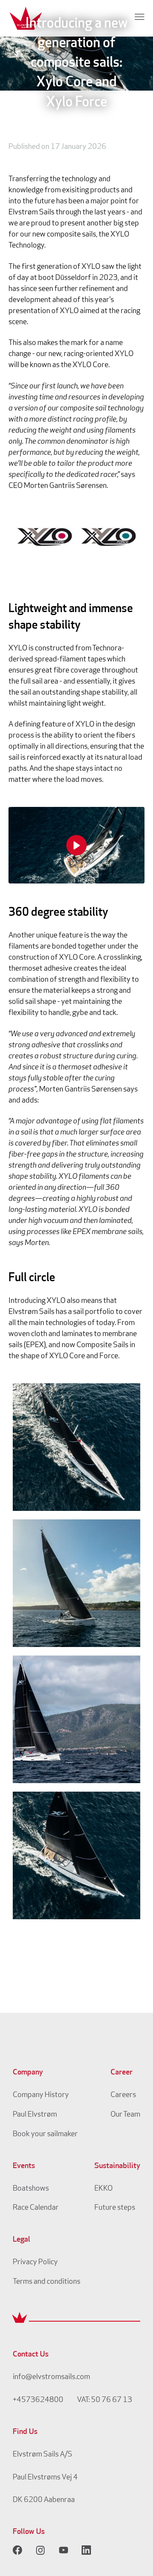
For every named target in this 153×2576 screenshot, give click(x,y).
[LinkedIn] (86, 2550)
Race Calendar (36, 2208)
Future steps (115, 2208)
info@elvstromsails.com (51, 2377)
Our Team (125, 2115)
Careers (123, 2095)
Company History (41, 2095)
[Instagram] (40, 2550)
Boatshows (31, 2189)
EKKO (103, 2189)
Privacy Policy (35, 2263)
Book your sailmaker (45, 2134)
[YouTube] (63, 2550)
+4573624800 (38, 2400)
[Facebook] (17, 2550)
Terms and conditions (47, 2282)
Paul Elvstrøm (35, 2115)
